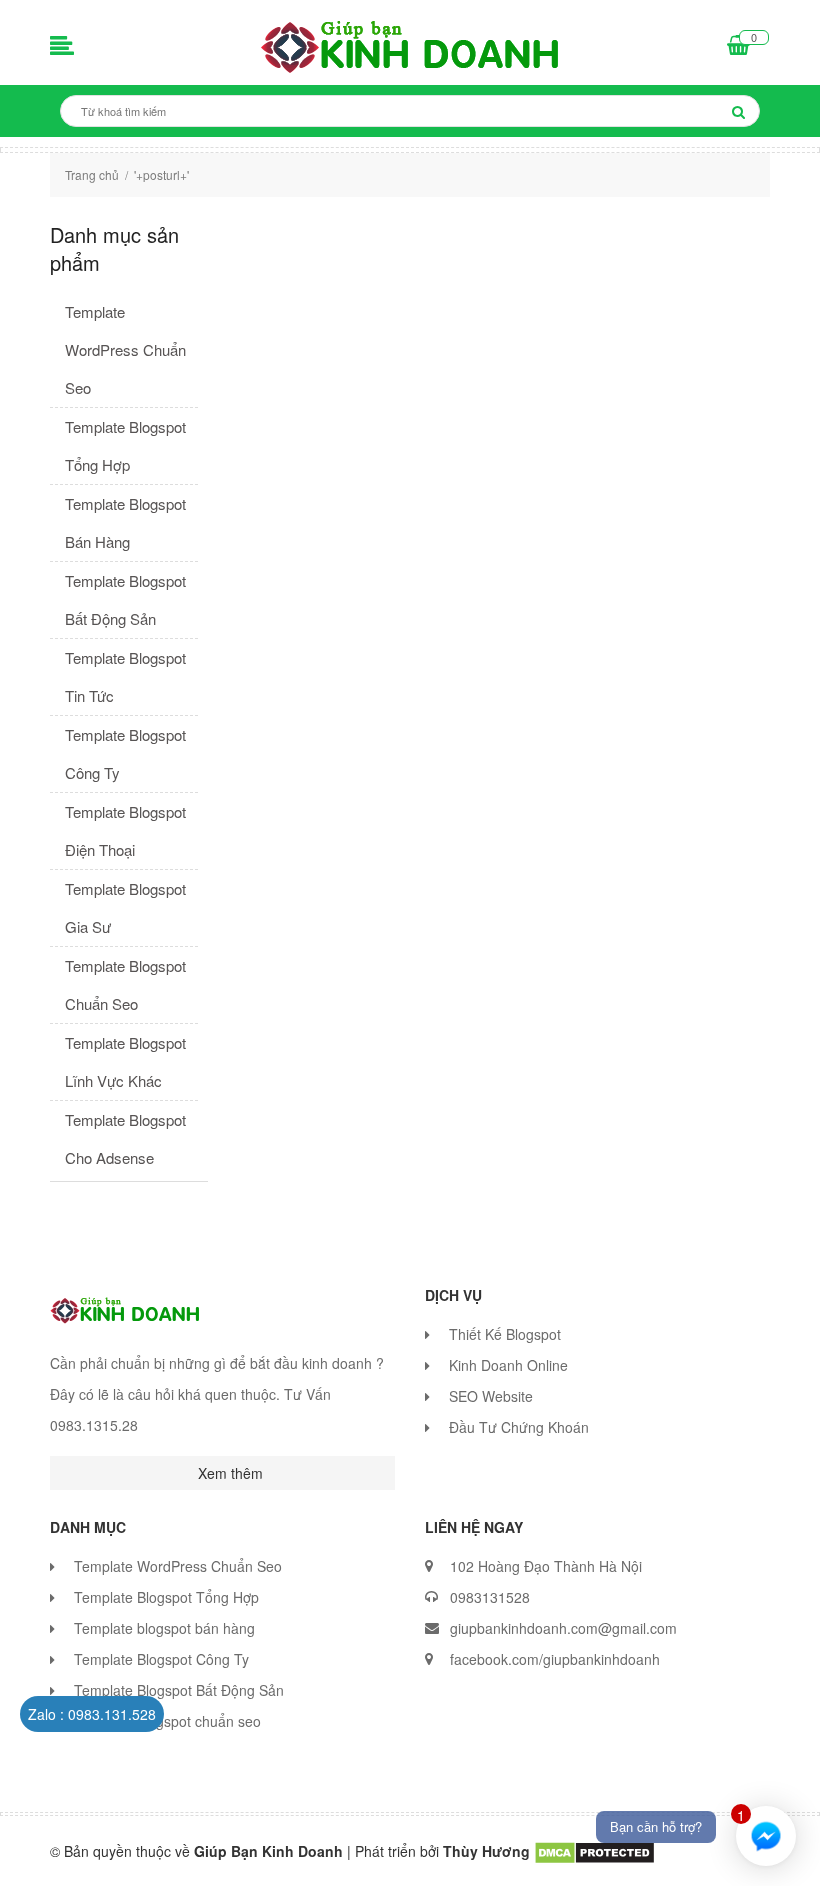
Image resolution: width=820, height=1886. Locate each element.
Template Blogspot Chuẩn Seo (125, 984)
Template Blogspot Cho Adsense (125, 1138)
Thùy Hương (488, 1851)
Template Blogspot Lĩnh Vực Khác (125, 1061)
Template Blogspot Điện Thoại (125, 830)
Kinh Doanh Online (508, 1365)
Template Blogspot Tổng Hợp (125, 445)
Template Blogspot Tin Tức (125, 676)
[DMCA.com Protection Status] (594, 1851)
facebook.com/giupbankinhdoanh (555, 1659)
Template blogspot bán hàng (164, 1628)
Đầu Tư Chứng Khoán (519, 1427)
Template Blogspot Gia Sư (125, 907)
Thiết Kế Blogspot (505, 1334)
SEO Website (491, 1396)
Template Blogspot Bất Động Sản (125, 599)
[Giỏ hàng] (738, 47)
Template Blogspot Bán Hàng (125, 522)
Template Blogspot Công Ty (125, 753)
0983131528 (490, 1597)
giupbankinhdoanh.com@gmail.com (563, 1628)
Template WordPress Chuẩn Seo (125, 349)
